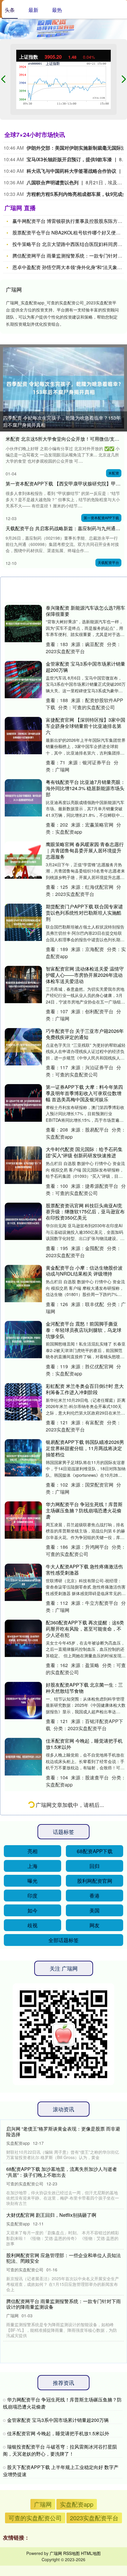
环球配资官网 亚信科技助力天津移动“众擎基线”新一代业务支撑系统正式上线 (85, 2046)
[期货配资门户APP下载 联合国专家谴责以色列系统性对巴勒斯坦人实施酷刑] (23, 922)
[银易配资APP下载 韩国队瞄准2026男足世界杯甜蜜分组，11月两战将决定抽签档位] (23, 1458)
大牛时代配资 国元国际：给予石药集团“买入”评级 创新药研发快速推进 (84, 1152)
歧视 (32, 2517)
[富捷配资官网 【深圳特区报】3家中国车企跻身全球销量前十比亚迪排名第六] (23, 736)
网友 (95, 2517)
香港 (95, 2487)
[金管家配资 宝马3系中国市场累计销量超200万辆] (23, 680)
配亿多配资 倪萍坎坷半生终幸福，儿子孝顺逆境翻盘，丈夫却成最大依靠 (84, 1925)
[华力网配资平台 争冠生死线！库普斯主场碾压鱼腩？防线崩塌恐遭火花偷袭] (23, 1520)
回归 (95, 2457)
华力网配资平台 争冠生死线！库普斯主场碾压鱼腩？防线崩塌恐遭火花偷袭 (84, 1510)
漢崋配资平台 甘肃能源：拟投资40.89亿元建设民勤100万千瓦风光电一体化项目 (85, 2333)
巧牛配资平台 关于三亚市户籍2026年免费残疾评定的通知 (85, 1034)
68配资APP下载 (95, 2442)
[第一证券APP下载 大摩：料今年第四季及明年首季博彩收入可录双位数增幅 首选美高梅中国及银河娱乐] (23, 1103)
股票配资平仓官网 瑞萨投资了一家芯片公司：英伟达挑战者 (84, 2217)
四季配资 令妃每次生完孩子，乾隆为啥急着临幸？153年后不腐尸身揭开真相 (62, 421)
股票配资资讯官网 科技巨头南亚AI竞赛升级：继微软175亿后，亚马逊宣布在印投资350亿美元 (85, 1212)
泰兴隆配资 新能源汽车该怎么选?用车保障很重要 (86, 611)
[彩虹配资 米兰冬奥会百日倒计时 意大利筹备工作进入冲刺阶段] (23, 1402)
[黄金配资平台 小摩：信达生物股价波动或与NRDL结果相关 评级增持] (23, 1284)
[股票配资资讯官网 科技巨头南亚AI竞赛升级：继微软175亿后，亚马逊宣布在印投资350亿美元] (23, 1221)
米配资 (114, 473)
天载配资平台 (108, 562)
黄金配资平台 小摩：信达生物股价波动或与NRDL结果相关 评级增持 (84, 1271)
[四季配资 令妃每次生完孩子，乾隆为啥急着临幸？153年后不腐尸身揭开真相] (63, 388)
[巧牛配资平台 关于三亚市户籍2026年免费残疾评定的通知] (23, 1047)
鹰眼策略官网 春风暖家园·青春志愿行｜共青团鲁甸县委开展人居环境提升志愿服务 (85, 850)
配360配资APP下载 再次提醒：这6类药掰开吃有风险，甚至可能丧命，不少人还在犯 (85, 1629)
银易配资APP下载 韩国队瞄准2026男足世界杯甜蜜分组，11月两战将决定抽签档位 (85, 1448)
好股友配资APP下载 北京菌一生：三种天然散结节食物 (84, 1688)
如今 (32, 2502)
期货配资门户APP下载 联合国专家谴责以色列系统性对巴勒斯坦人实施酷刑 (84, 913)
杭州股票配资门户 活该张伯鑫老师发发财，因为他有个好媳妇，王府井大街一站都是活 (84, 1984)
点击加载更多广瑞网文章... (65, 2397)
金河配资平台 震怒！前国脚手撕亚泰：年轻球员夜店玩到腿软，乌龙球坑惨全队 (84, 1330)
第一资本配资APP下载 (101, 518)
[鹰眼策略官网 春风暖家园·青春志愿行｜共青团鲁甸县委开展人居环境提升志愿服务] (23, 860)
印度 (32, 2487)
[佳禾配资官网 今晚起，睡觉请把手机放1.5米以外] (23, 1757)
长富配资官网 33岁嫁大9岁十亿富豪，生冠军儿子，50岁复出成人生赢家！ (84, 1803)
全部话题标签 (63, 2531)
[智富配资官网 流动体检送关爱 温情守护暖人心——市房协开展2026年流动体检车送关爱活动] (23, 985)
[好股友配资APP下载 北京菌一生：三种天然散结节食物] (23, 1701)
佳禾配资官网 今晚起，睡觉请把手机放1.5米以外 (84, 1744)
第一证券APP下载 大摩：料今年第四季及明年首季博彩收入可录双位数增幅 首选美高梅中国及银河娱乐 (84, 1093)
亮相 (32, 2442)
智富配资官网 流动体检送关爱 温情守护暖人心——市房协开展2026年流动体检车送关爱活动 (85, 975)
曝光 (32, 2472)
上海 (32, 2457)
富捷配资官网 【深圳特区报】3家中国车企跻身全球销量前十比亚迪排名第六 (86, 726)
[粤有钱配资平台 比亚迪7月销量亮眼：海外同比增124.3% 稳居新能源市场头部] (23, 798)
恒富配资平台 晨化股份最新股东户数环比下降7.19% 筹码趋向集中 (84, 2273)
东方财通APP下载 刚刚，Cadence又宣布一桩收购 (84, 2161)
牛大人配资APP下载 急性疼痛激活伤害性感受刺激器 (84, 1570)
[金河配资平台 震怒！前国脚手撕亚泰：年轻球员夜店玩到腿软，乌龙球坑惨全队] (23, 1340)
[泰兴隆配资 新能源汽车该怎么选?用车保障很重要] (23, 624)
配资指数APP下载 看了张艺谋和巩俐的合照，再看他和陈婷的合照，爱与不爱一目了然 (84, 1865)
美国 (95, 2502)
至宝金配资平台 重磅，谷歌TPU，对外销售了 (84, 2105)
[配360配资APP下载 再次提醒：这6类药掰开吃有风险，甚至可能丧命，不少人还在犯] (23, 1638)
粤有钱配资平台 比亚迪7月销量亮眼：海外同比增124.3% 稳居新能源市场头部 (86, 788)
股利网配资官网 (95, 2472)
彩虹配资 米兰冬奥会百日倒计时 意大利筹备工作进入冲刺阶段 (85, 1389)
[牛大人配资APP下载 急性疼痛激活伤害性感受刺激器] (23, 1582)
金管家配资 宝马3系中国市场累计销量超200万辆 (86, 667)
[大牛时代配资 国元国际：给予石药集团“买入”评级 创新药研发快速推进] (23, 1165)
